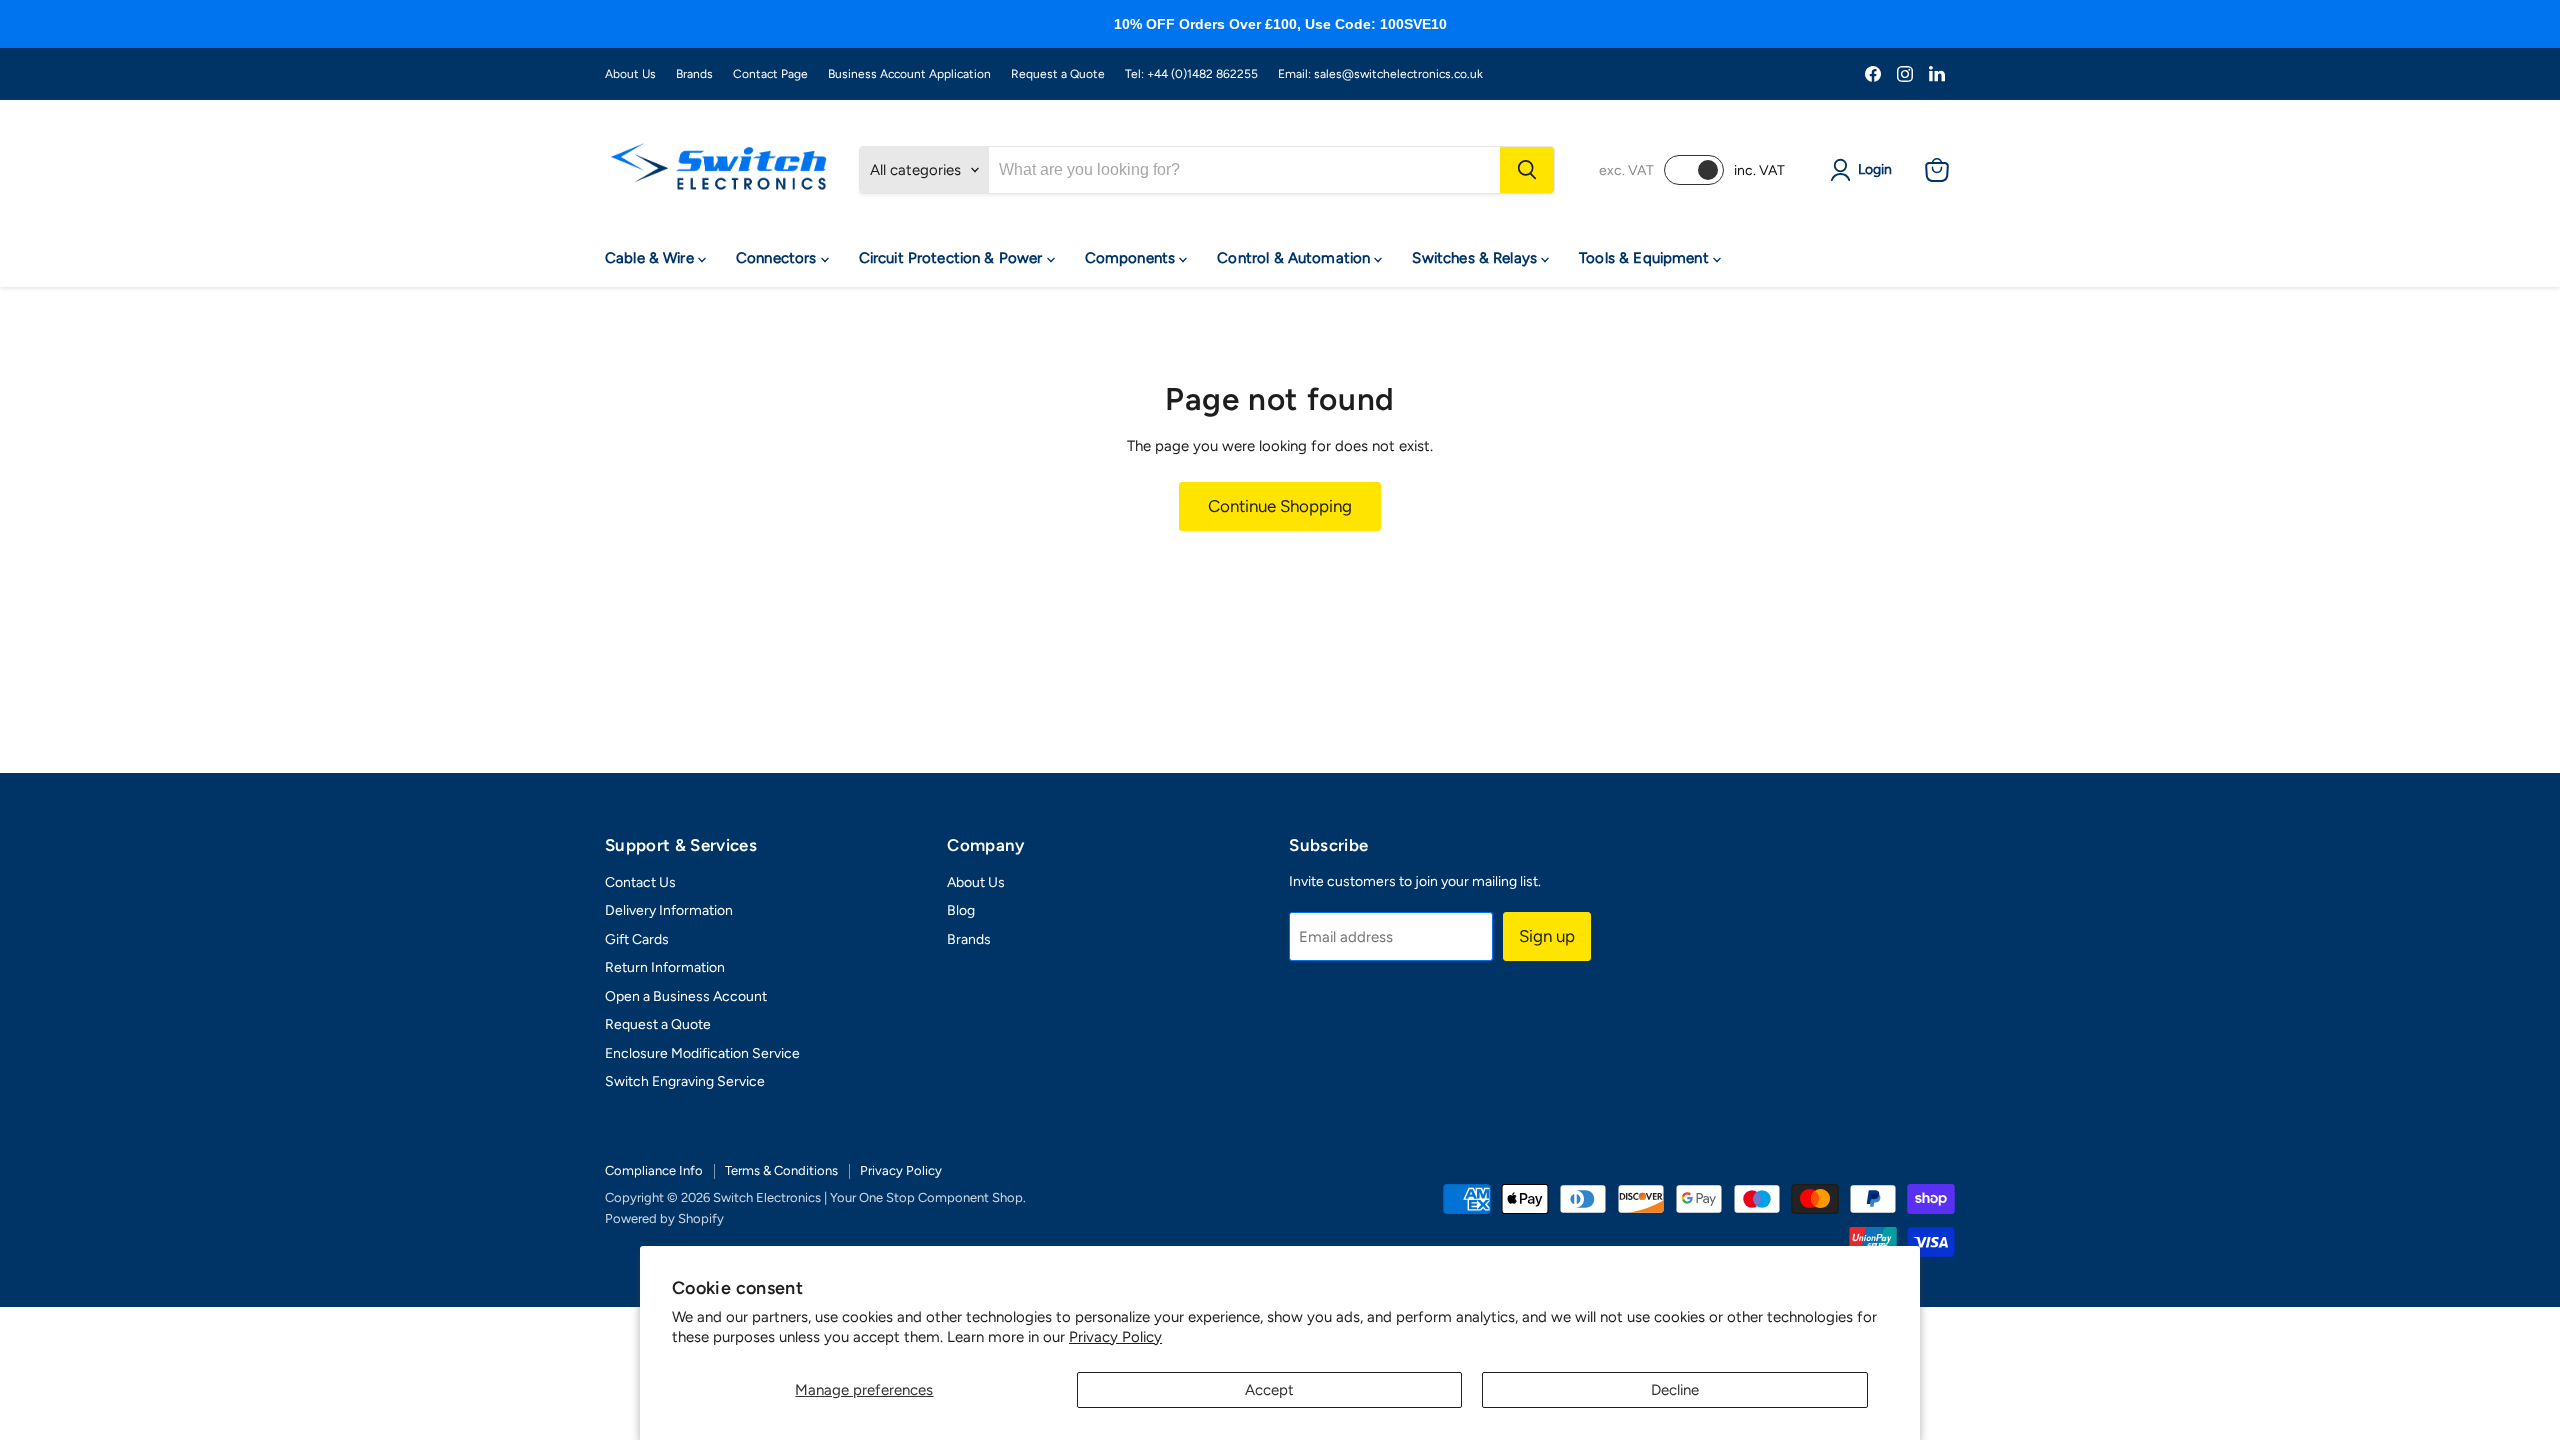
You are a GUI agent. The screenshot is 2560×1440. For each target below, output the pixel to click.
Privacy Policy (1115, 1337)
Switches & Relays (1476, 258)
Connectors (778, 258)
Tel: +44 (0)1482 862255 (1191, 74)
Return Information (665, 967)
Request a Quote (1058, 74)
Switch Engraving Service (685, 1081)
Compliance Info (654, 1170)
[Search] (1527, 170)
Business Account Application (909, 74)
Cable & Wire (651, 258)
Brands (694, 74)
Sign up (1547, 936)
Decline (1675, 1390)
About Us (630, 74)
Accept (1269, 1390)
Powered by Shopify (664, 1218)
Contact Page (770, 74)
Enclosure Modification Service (702, 1053)
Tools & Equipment (1646, 258)
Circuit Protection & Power (953, 258)
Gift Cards (637, 939)
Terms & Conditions (781, 1170)
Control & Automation (1295, 258)
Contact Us (640, 882)
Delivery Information (669, 910)
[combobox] (1244, 170)
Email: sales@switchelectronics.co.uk (1380, 74)
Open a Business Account (686, 996)
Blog (961, 910)
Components (1132, 258)
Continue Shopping (1280, 506)
